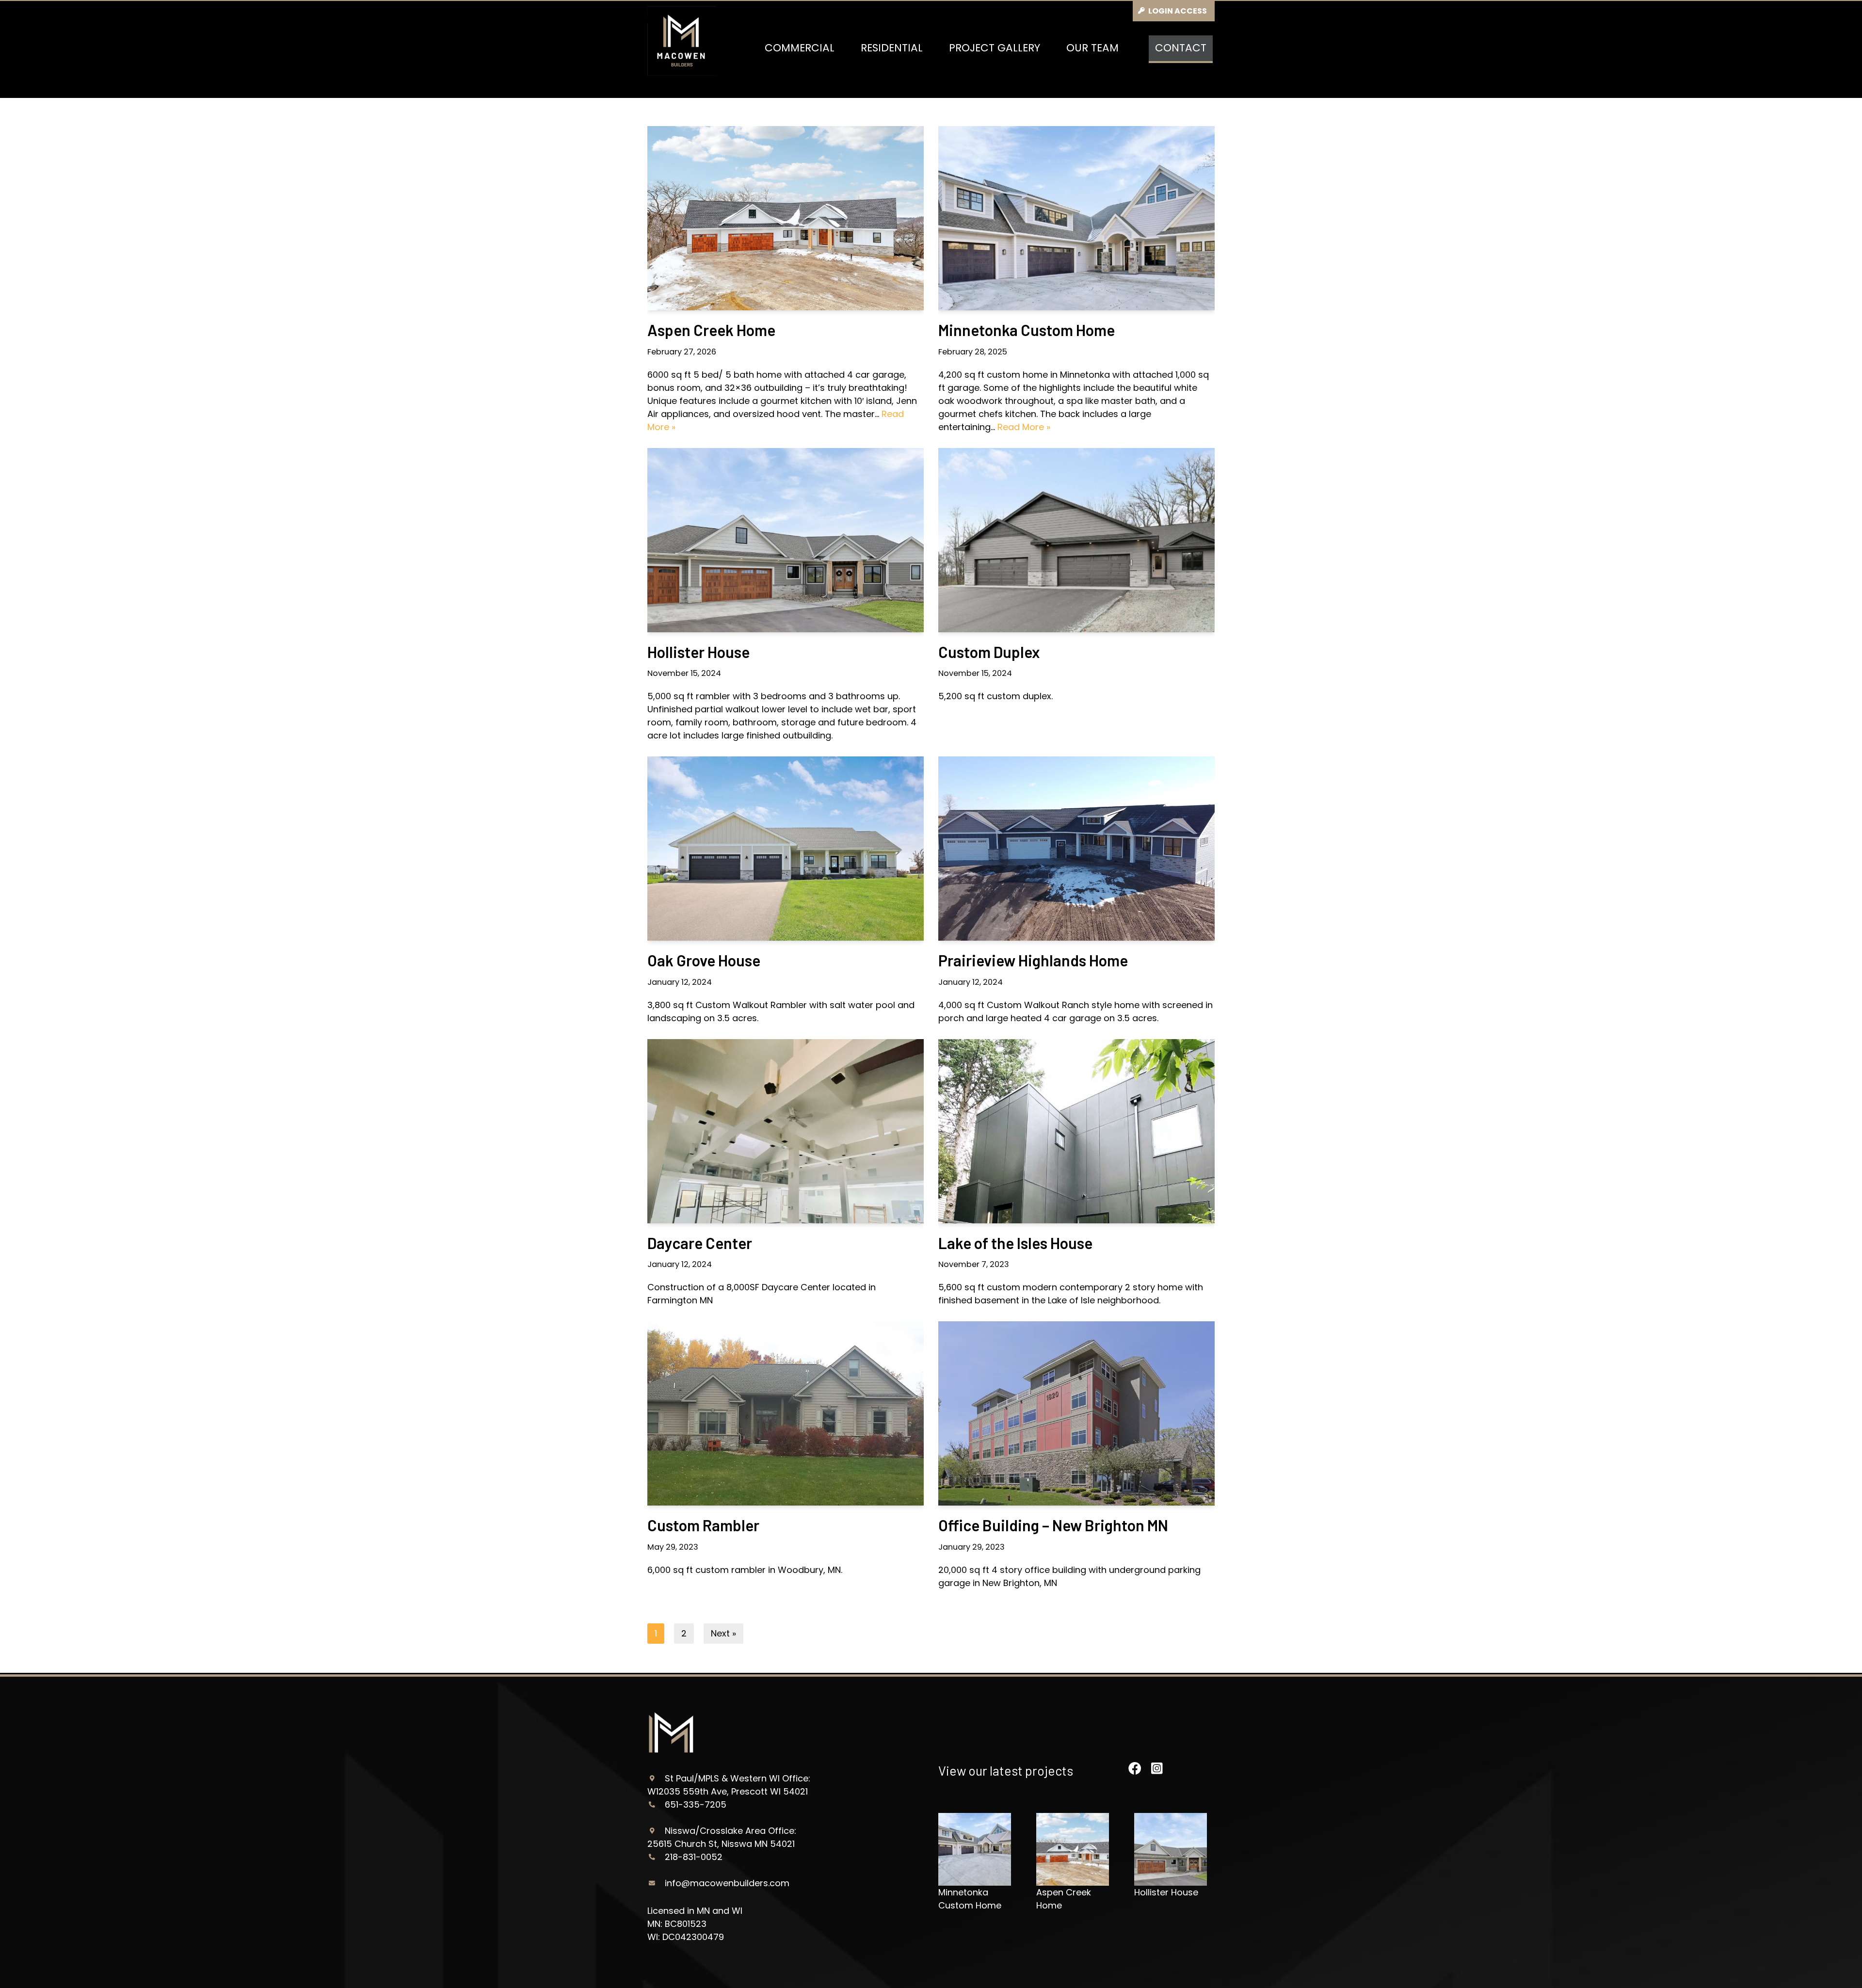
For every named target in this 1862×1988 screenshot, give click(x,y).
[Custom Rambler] (786, 1413)
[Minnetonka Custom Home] (1076, 218)
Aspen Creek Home (711, 330)
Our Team (1092, 48)
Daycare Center (700, 1243)
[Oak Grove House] (786, 849)
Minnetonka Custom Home (1027, 330)
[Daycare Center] (786, 1131)
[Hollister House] (786, 540)
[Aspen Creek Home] (786, 218)
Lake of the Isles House (1015, 1243)
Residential (892, 48)
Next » (723, 1633)
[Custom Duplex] (1076, 540)
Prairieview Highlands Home (1033, 960)
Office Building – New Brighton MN (1053, 1525)
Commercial (800, 48)
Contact (1181, 48)
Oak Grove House (704, 960)
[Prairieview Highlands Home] (1076, 849)
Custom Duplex (989, 652)
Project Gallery (995, 48)
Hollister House (698, 652)
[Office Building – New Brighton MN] (1076, 1413)
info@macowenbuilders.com (727, 1883)
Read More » (1024, 427)
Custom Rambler (703, 1525)
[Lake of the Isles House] (1076, 1131)
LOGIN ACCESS (1178, 11)
